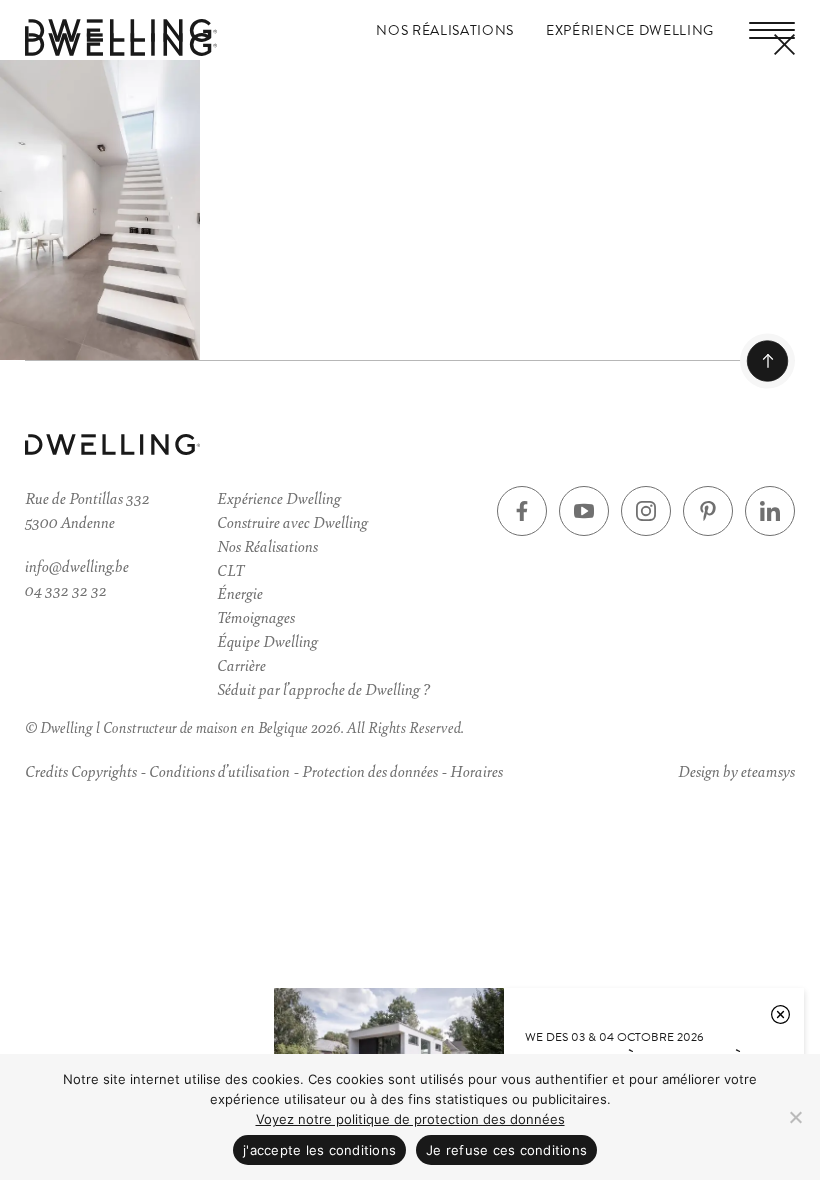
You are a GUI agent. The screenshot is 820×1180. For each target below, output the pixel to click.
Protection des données (370, 770)
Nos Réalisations (445, 30)
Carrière (241, 664)
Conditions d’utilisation (219, 770)
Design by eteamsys (736, 770)
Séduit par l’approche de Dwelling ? (323, 688)
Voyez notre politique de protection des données (410, 1119)
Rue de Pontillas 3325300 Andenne (87, 509)
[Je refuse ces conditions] (795, 1117)
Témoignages (256, 616)
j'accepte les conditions (319, 1150)
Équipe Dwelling (267, 640)
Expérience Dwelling (630, 30)
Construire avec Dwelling (292, 521)
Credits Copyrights (81, 770)
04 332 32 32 (66, 589)
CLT (230, 569)
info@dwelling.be (77, 565)
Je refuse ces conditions (506, 1150)
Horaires (476, 770)
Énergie (240, 592)
